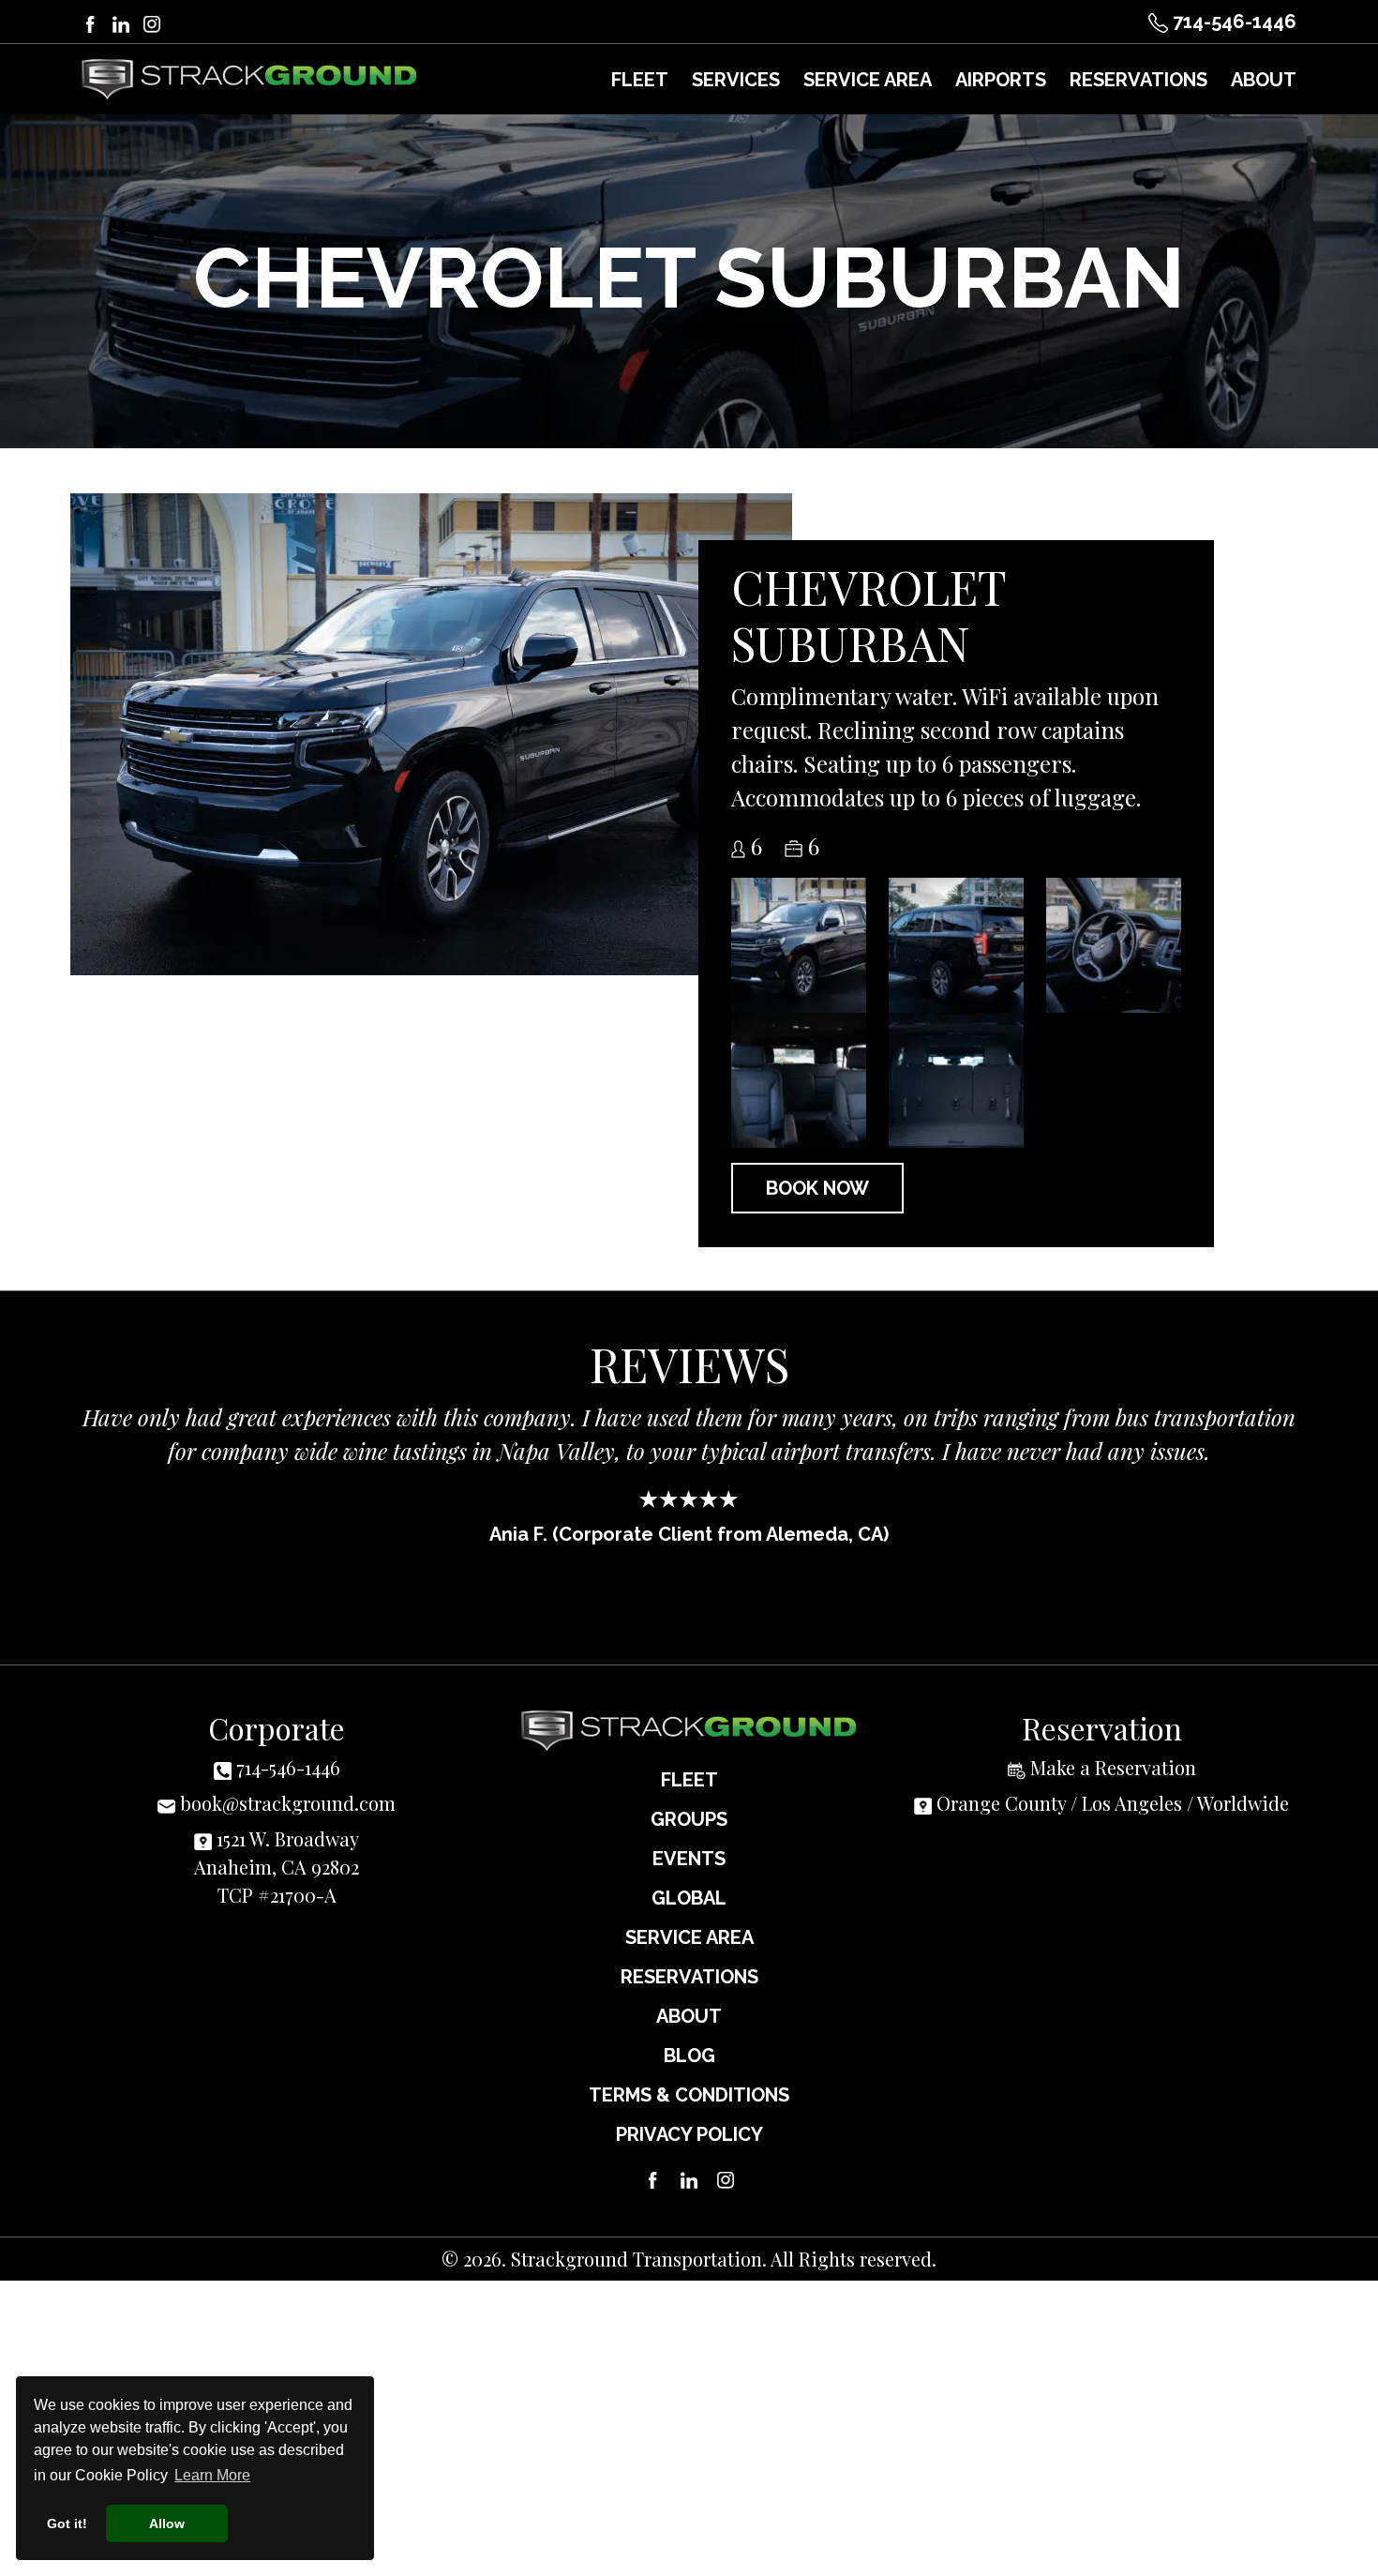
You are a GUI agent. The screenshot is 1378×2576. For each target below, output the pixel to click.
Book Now (817, 1188)
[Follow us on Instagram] (152, 21)
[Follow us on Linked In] (121, 21)
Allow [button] (167, 2523)
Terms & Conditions (689, 2095)
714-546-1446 (1232, 22)
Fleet (689, 1780)
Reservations (689, 1977)
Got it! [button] (67, 2523)
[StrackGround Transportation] (249, 79)
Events (689, 1859)
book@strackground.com (288, 1803)
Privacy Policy (689, 2134)
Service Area (689, 1937)
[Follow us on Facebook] (90, 21)
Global (689, 1898)
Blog (689, 2056)
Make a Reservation (1113, 1767)
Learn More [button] (212, 2475)
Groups (689, 1819)
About (689, 2016)
